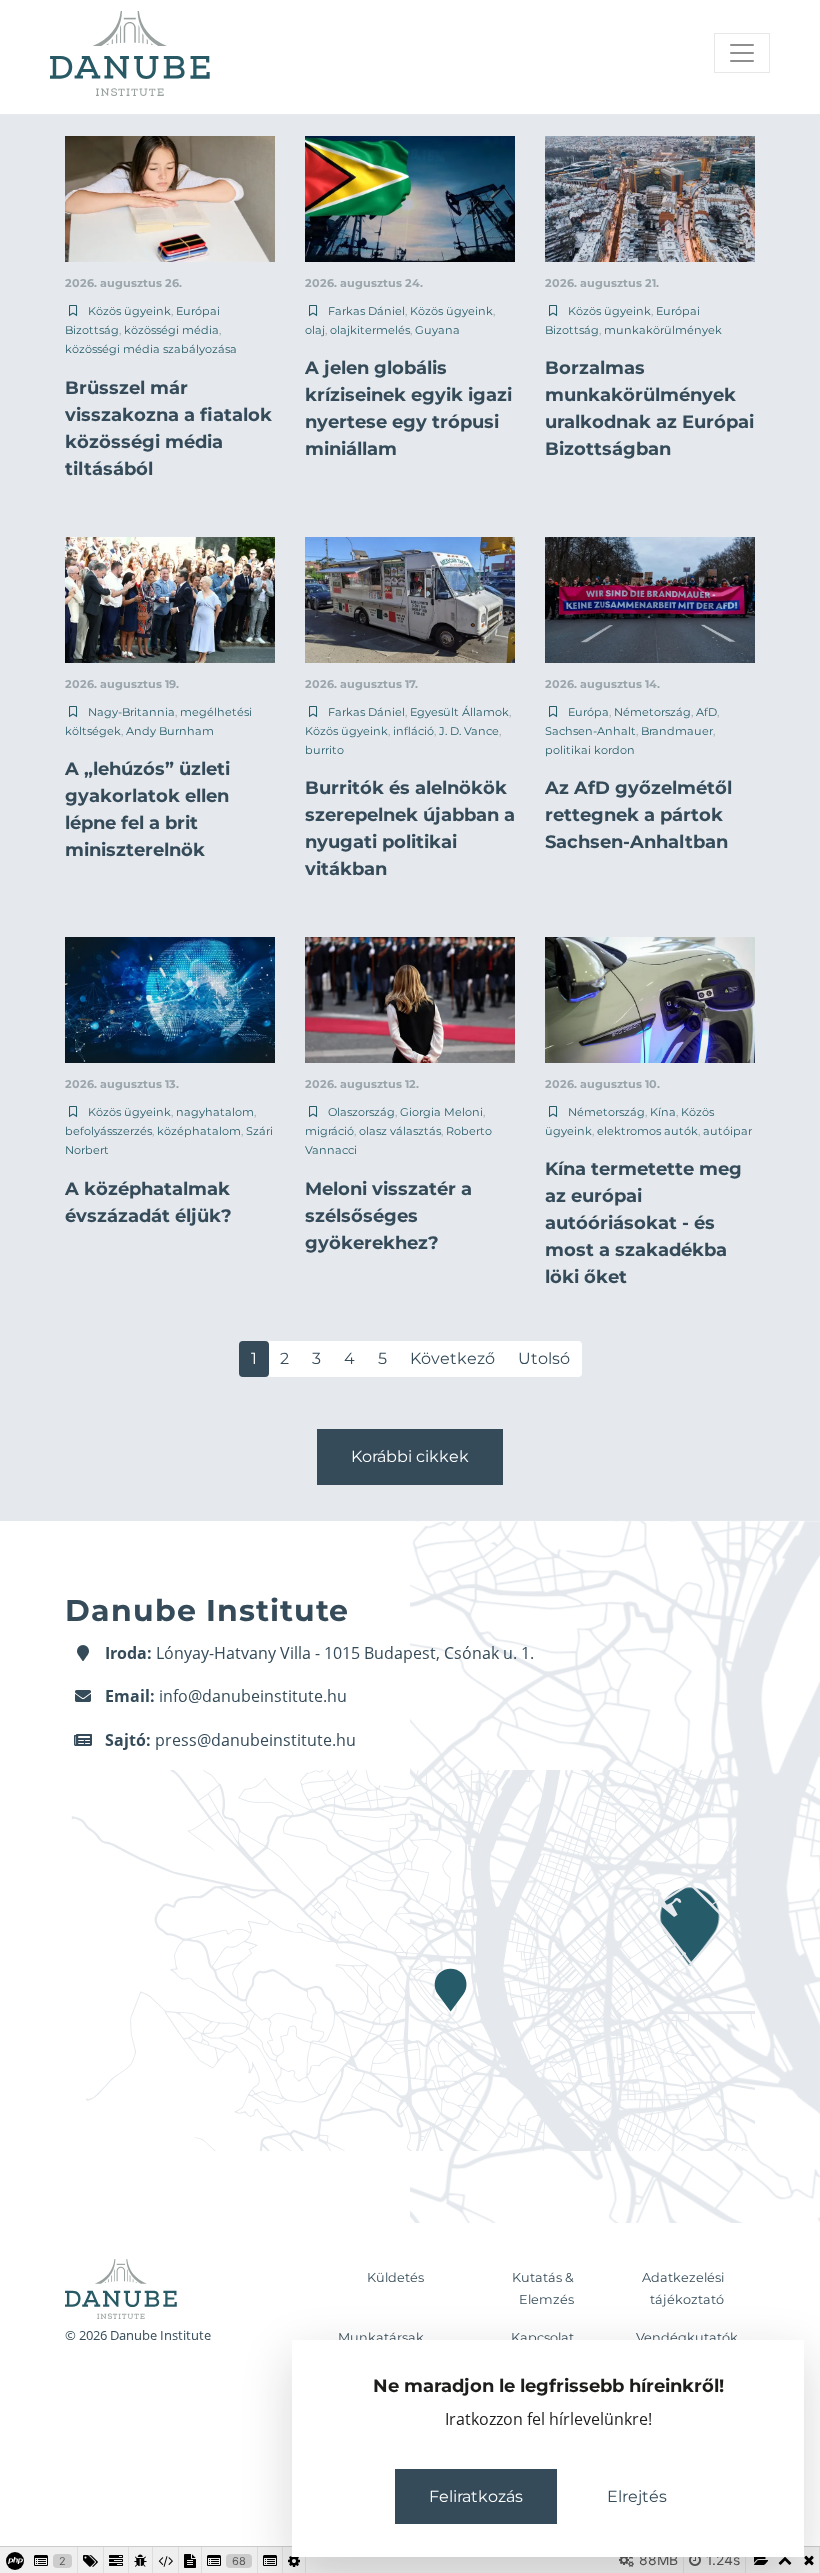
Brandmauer (677, 731)
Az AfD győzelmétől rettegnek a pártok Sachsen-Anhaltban (638, 815)
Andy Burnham (170, 731)
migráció (329, 1131)
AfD (706, 712)
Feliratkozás (476, 2496)
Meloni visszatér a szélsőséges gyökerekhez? (388, 1216)
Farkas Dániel (366, 311)
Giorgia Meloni (441, 1112)
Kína (663, 1112)
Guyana (437, 330)
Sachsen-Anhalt (590, 731)
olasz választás (400, 1131)
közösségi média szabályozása (151, 349)
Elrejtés (637, 2496)
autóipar (727, 1131)
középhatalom (199, 1131)
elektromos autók (647, 1131)
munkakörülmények (663, 330)
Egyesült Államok (459, 712)
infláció (413, 731)
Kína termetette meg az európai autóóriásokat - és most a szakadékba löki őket (643, 1223)
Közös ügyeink (129, 311)
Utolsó (544, 1358)
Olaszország (361, 1112)
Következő (452, 1358)
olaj (315, 330)
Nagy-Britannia (131, 712)
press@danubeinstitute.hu (255, 1740)
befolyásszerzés (108, 1131)
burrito (324, 750)
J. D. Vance (469, 731)
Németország (652, 712)
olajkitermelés (370, 330)
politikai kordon (590, 750)
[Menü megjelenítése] (742, 53)
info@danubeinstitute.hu (253, 1696)
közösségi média (171, 330)
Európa (588, 712)
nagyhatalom (215, 1112)
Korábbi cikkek (410, 1456)
